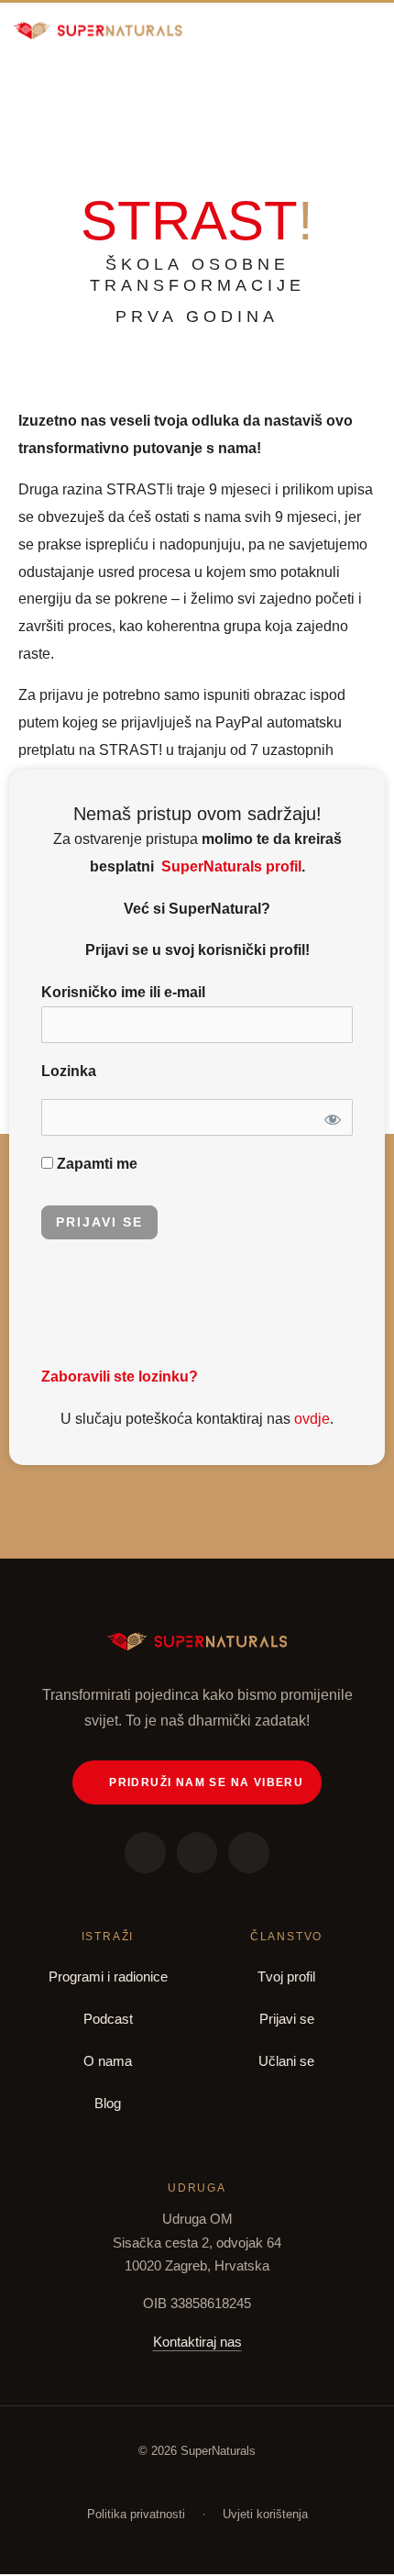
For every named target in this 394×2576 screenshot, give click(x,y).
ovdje (312, 1419)
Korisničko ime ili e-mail (123, 992)
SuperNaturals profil (230, 866)
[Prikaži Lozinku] (331, 1117)
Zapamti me (95, 1164)
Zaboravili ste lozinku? (120, 1377)
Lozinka (69, 1071)
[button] (370, 30)
